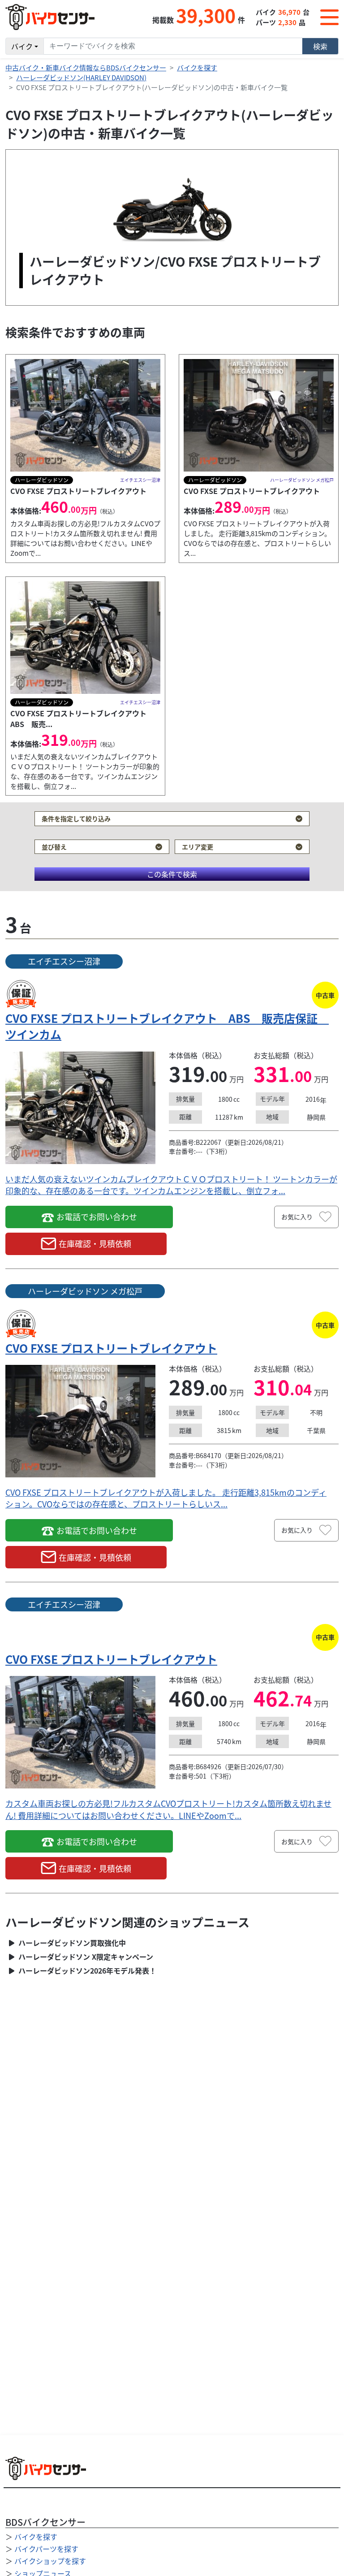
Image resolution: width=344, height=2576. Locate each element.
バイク (22, 46)
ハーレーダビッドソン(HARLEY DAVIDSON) (81, 77)
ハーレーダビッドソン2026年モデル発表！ (86, 1971)
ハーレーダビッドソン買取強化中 (71, 1943)
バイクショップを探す (50, 2561)
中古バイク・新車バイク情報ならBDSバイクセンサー (86, 67)
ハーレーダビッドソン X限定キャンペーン (85, 1957)
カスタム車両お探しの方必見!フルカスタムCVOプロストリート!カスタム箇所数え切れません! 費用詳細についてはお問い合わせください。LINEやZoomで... (168, 1809)
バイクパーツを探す (46, 2549)
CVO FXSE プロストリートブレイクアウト (111, 1348)
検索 (320, 46)
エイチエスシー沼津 (64, 961)
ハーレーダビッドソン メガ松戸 (85, 1291)
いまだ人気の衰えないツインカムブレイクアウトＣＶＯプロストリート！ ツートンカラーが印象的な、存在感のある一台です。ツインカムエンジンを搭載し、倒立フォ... (171, 1185)
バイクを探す (197, 67)
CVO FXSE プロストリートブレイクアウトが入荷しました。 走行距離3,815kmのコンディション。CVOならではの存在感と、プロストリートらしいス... (166, 1498)
